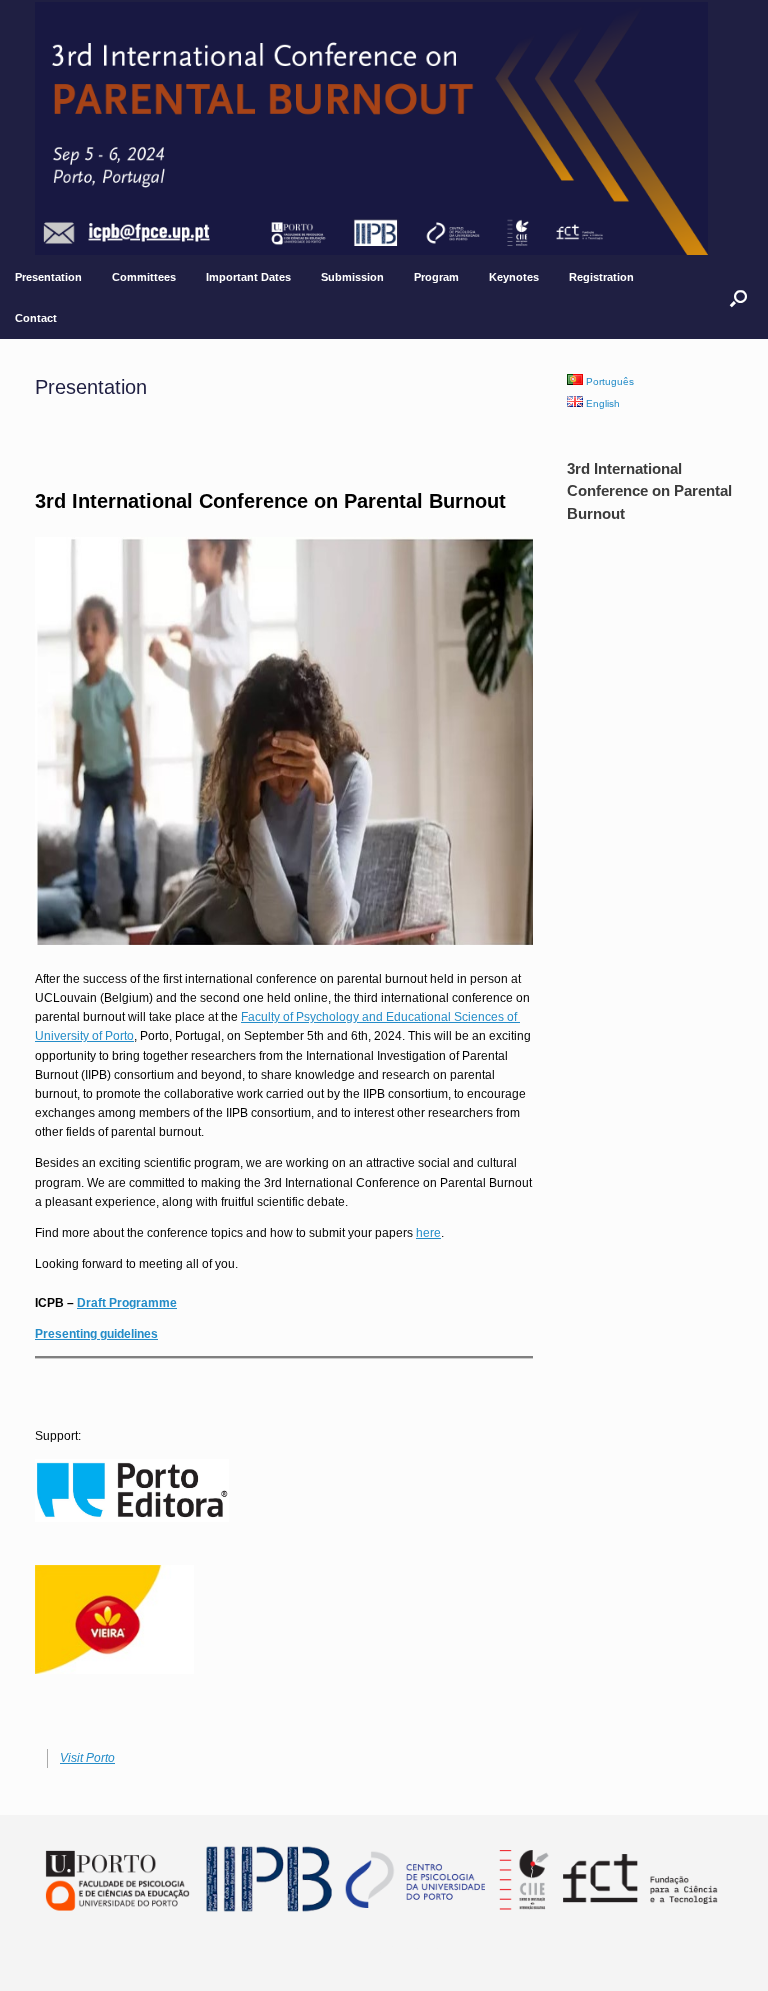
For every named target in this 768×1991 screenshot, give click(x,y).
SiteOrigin (413, 1951)
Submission (352, 277)
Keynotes (514, 277)
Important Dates (248, 277)
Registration (601, 277)
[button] (738, 298)
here (428, 1233)
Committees (144, 277)
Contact (36, 318)
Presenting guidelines (96, 1334)
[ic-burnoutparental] (371, 128)
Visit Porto (87, 1758)
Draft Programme (127, 1303)
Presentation (48, 277)
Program (436, 277)
